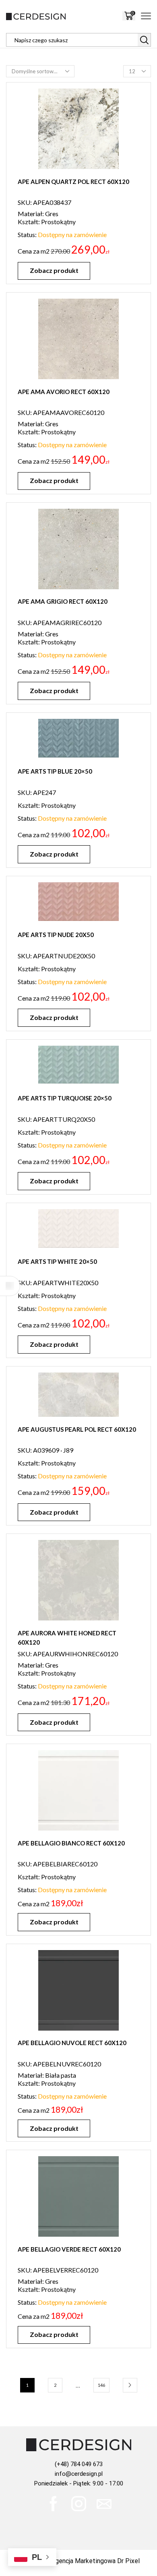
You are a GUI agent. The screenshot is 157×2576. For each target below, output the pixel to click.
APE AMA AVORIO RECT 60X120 (64, 392)
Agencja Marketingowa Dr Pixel (95, 2561)
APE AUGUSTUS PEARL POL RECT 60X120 (77, 1429)
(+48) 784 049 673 (79, 2464)
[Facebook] (53, 2504)
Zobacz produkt (54, 270)
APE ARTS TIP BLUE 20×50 (55, 771)
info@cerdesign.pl (79, 2474)
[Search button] (144, 40)
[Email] (104, 2504)
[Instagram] (79, 2504)
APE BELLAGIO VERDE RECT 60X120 (69, 2249)
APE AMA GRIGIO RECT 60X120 (63, 601)
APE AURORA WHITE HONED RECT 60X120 (67, 1638)
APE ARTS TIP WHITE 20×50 (57, 1261)
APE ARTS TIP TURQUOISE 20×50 (65, 1098)
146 (101, 2385)
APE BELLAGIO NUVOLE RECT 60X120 (72, 2043)
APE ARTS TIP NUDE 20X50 (56, 935)
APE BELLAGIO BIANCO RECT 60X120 (71, 1843)
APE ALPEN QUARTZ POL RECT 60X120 (73, 182)
